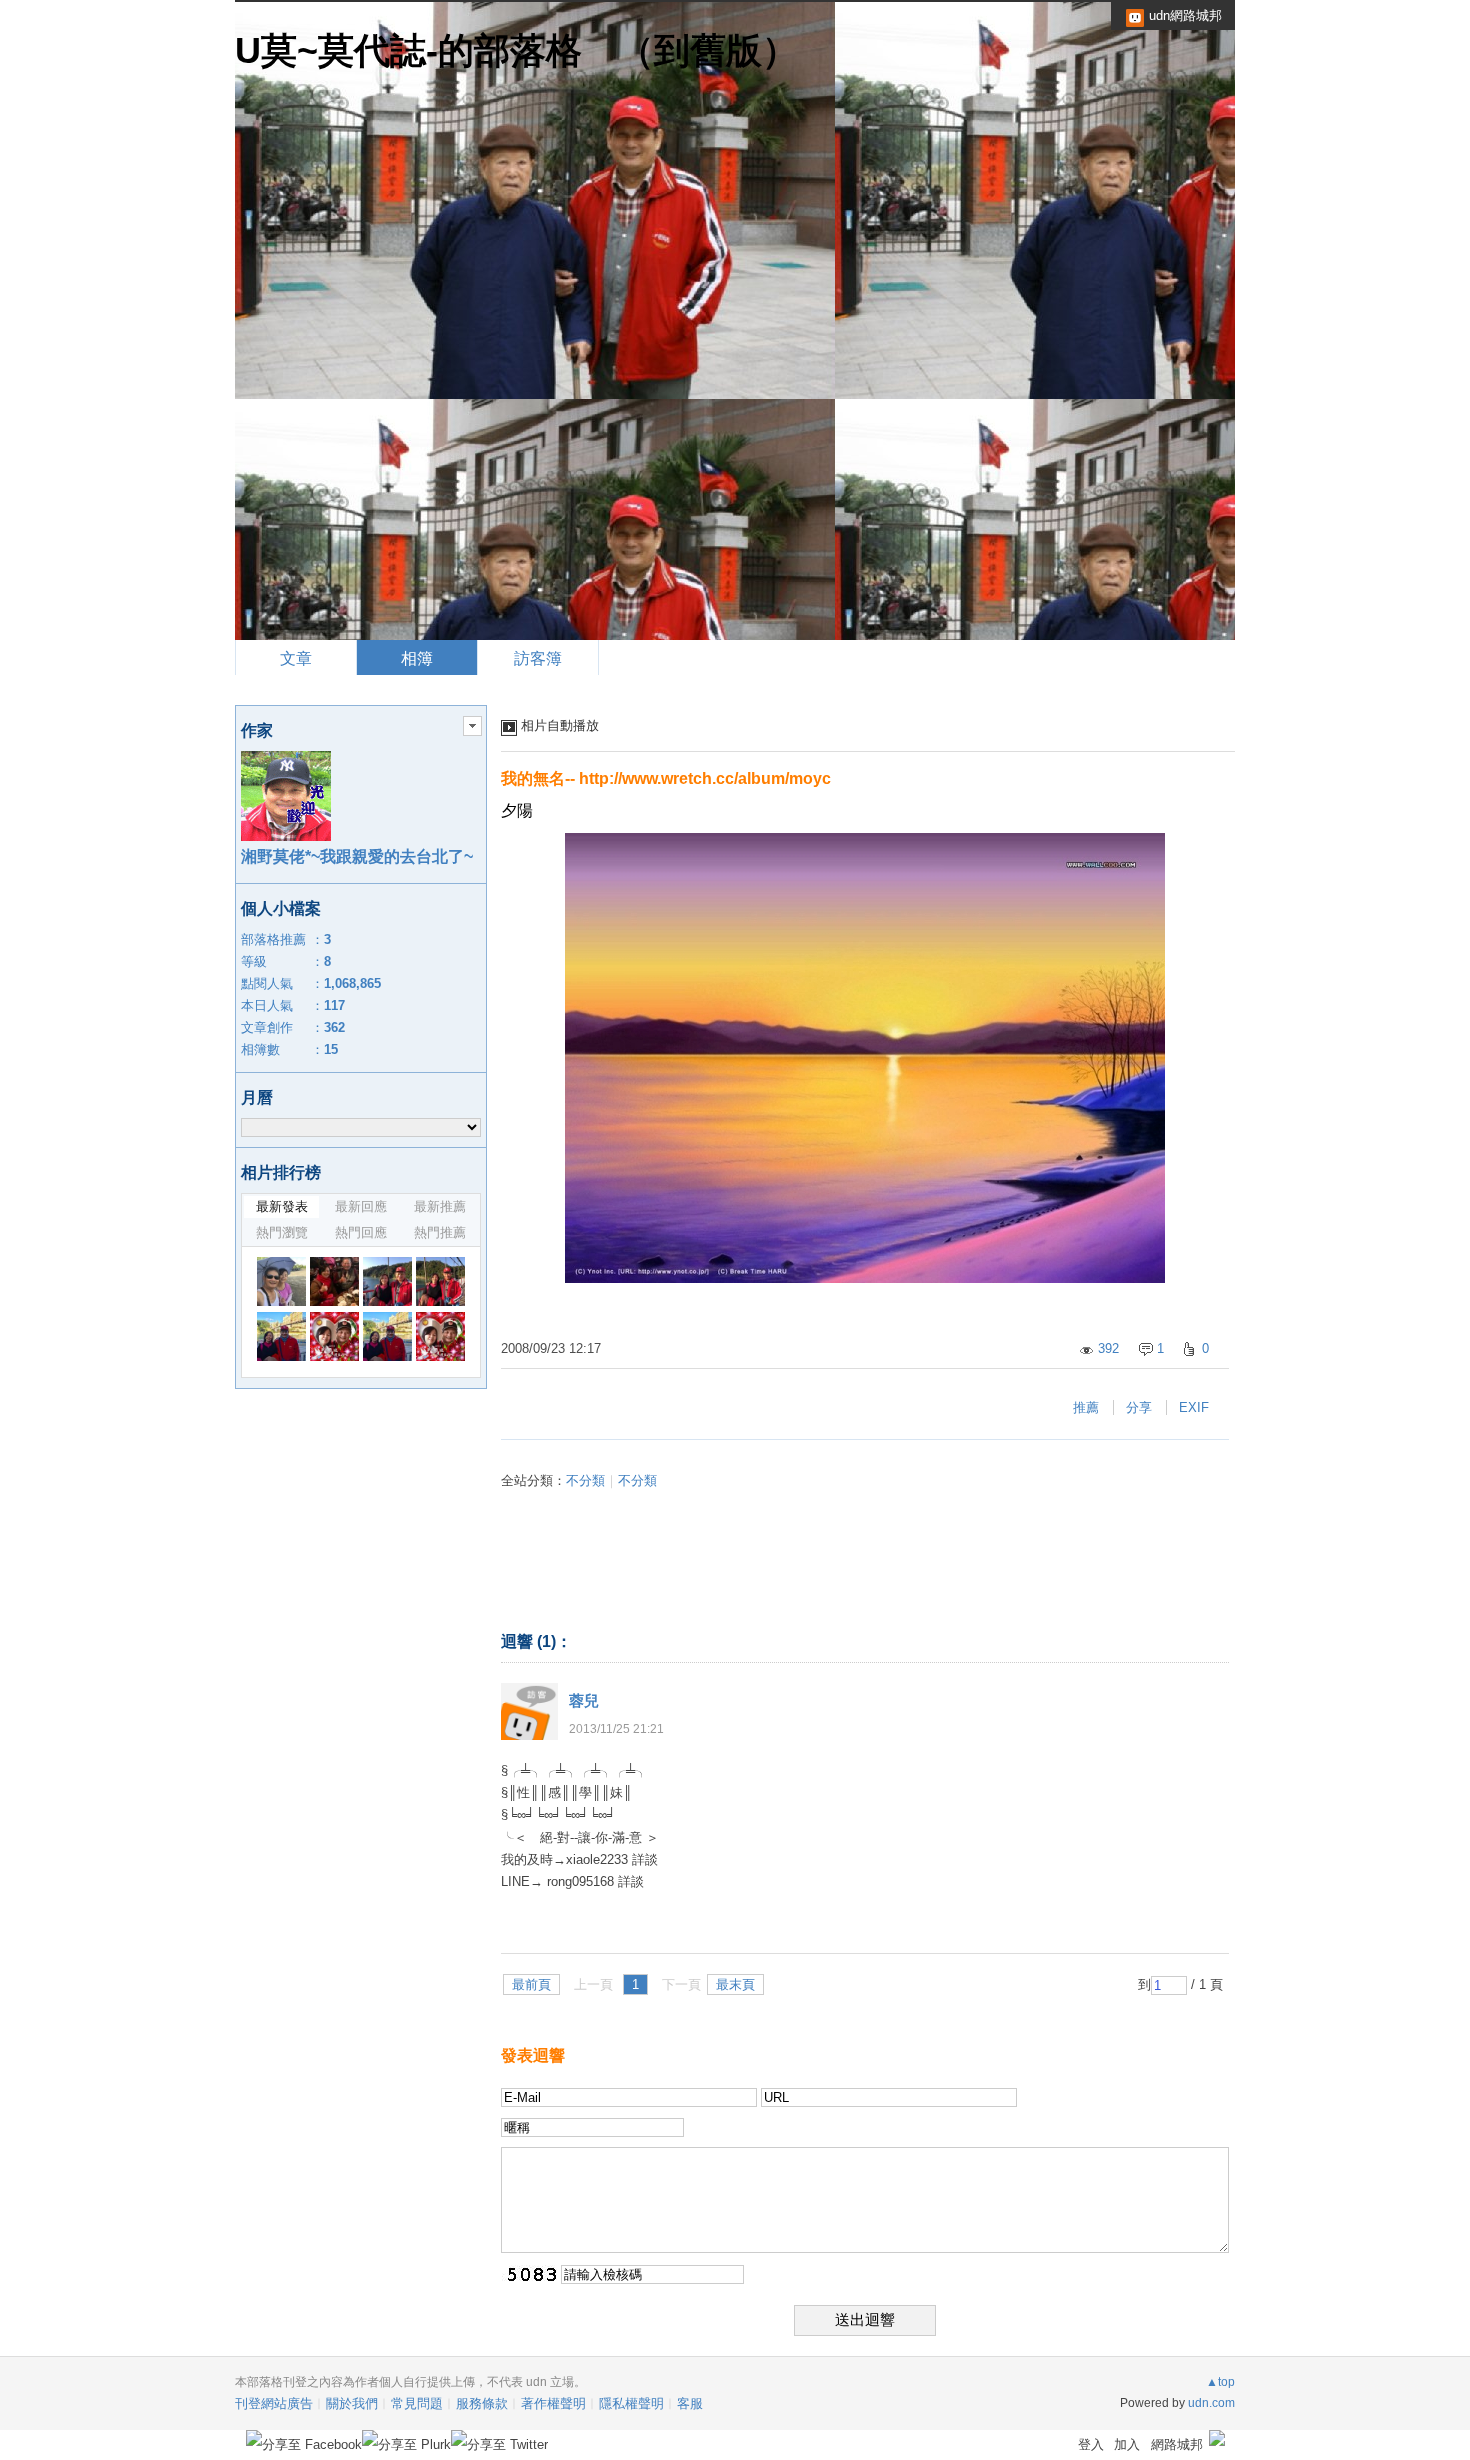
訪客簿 (538, 658)
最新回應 (361, 1206)
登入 (1091, 2444)
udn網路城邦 (1185, 15)
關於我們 (352, 2403)
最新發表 (282, 1206)
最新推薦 (440, 1206)
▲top (1220, 2382)
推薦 (1086, 1407)
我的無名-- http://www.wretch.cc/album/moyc (666, 778)
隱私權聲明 (631, 2403)
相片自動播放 (560, 725)
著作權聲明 (553, 2403)
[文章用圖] (281, 1281)
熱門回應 (361, 1232)
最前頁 (531, 1984)
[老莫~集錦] (387, 1336)
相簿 (417, 658)
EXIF (1194, 1407)
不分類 (585, 1480)
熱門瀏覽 (282, 1232)
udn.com (1211, 2403)
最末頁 (735, 1984)
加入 (1127, 2444)
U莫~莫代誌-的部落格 (408, 50)
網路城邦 (1177, 2444)
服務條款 (482, 2403)
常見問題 (417, 2403)
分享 (1139, 1407)
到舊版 (708, 50)
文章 (296, 658)
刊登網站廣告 (274, 2403)
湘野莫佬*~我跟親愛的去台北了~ (357, 856)
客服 (690, 2403)
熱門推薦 (440, 1232)
